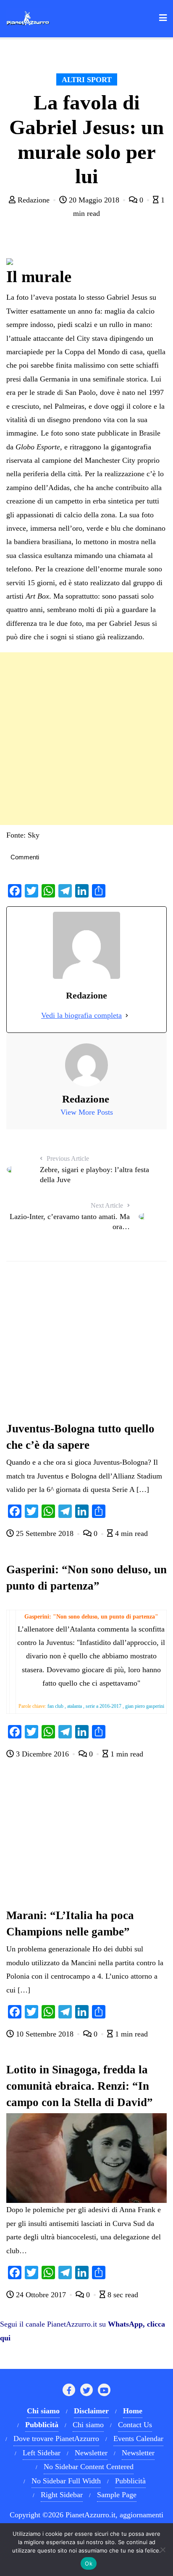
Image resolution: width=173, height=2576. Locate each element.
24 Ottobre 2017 (41, 2295)
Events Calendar (138, 2439)
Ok (89, 2563)
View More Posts (87, 1112)
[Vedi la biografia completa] (127, 1015)
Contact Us (135, 2425)
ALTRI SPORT (87, 80)
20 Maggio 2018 (94, 200)
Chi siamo (88, 2425)
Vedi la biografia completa (81, 1015)
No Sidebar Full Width (66, 2481)
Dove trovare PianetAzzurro (56, 2439)
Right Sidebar (62, 2495)
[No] (163, 2550)
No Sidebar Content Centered (89, 2467)
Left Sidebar (42, 2453)
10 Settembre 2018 (45, 2034)
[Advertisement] (86, 739)
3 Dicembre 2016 (42, 1754)
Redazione (34, 200)
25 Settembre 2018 (45, 1533)
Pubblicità (130, 2481)
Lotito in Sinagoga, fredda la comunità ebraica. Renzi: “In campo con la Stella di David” (80, 2086)
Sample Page (117, 2495)
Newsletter (91, 2453)
